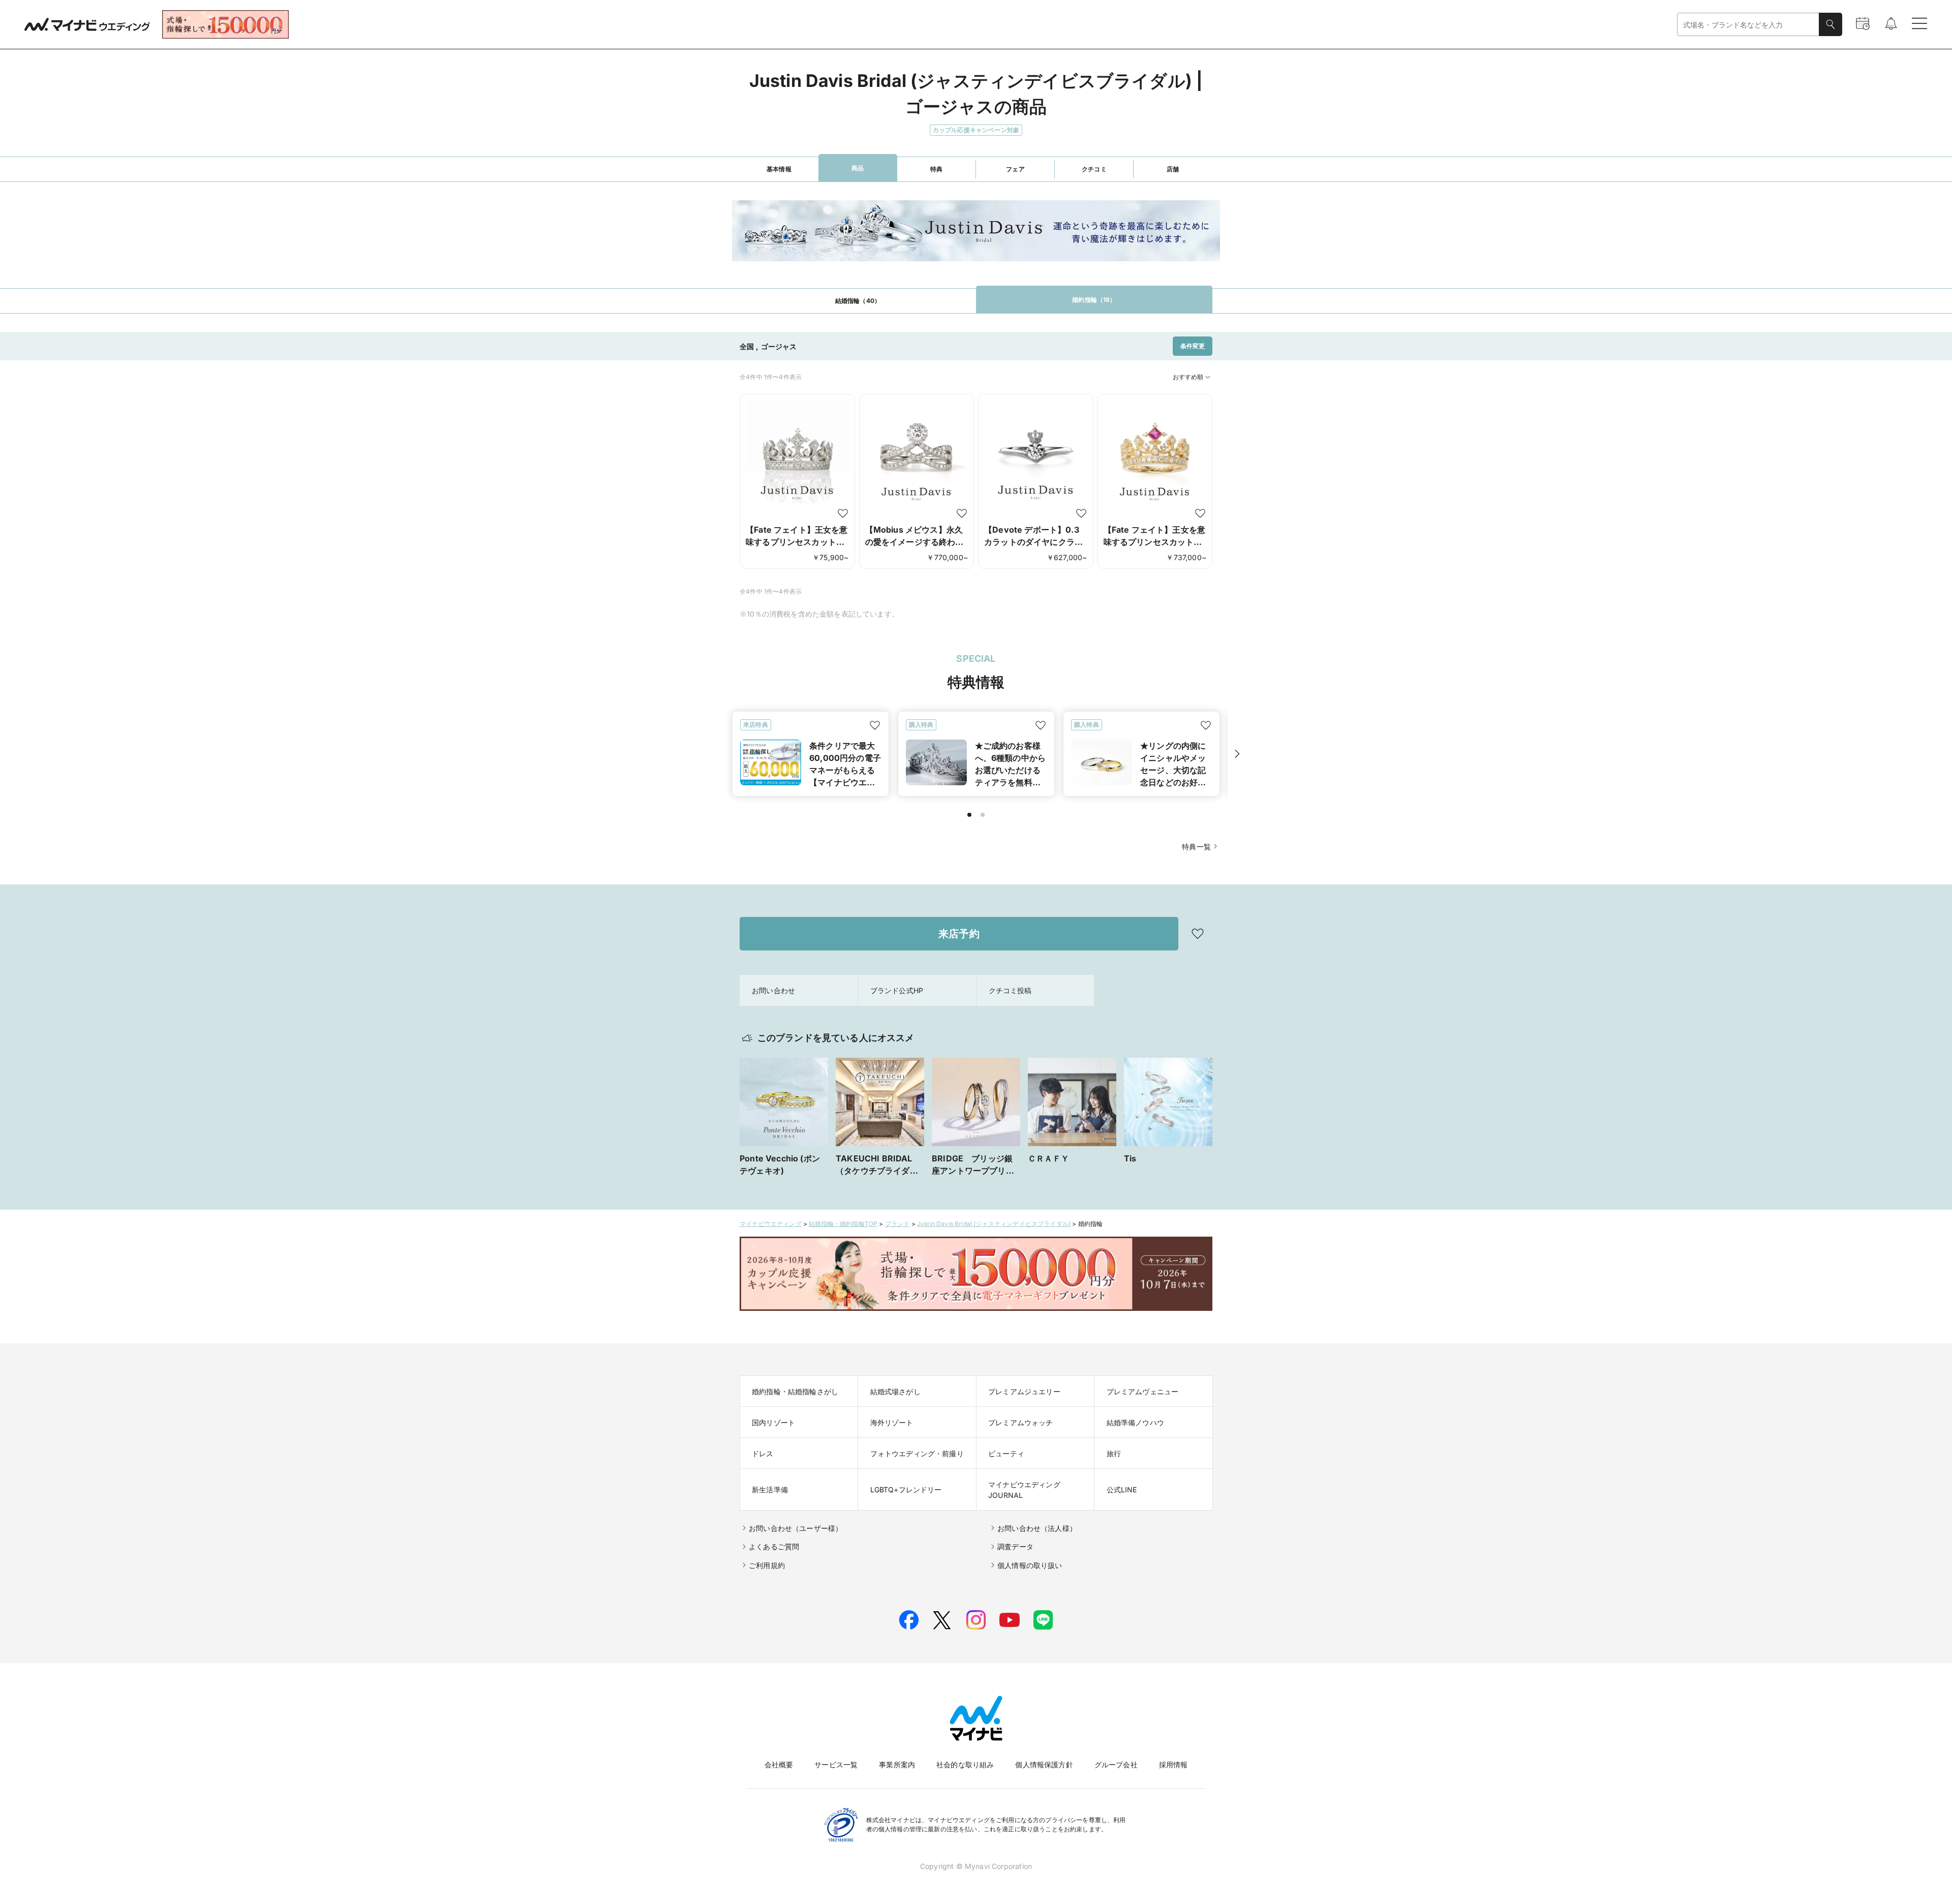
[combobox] (1748, 25)
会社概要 (779, 1764)
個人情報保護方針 (1044, 1764)
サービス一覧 (836, 1764)
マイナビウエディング (771, 1224)
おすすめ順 (1188, 377)
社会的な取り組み (965, 1764)
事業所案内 (897, 1764)
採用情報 (1173, 1764)
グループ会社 (1116, 1764)
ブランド (897, 1224)
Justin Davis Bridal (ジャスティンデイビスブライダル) (994, 1224)
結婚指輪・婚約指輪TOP (843, 1224)
